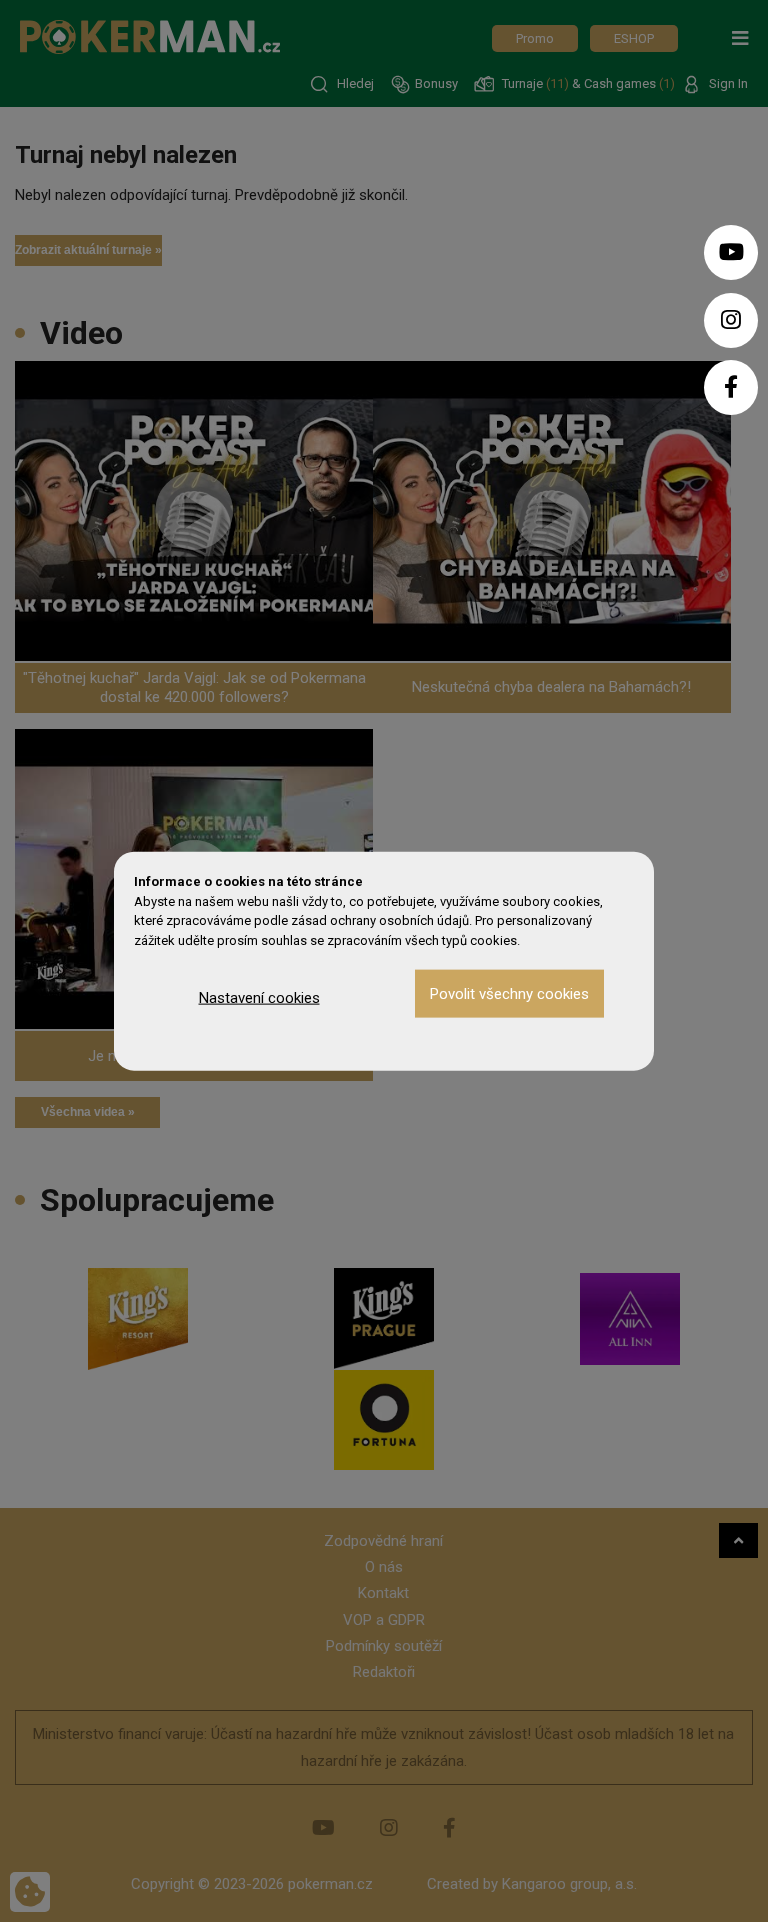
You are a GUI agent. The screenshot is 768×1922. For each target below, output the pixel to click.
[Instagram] (731, 320)
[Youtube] (731, 252)
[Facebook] (731, 387)
